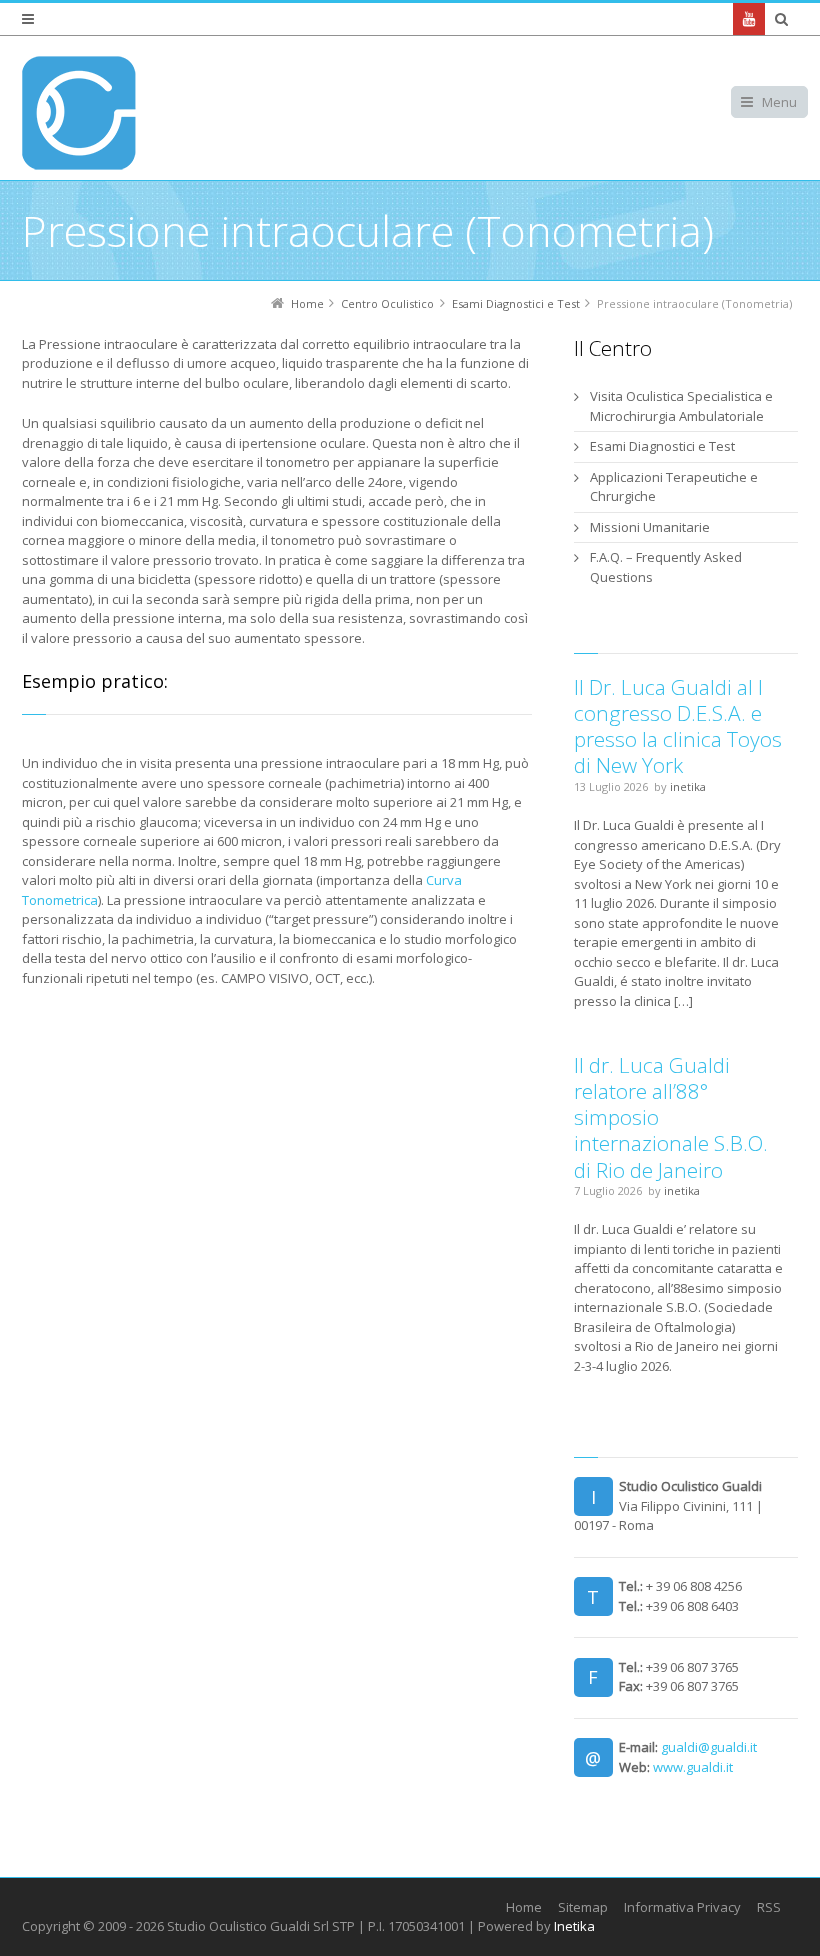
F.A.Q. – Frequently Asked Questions (666, 567)
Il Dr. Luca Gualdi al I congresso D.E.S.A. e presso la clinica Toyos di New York (678, 726)
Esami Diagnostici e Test (662, 446)
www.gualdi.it (693, 1767)
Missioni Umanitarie (650, 527)
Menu (779, 102)
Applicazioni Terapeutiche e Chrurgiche (674, 487)
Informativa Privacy (682, 1907)
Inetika (574, 1926)
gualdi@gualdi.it (709, 1747)
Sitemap (583, 1907)
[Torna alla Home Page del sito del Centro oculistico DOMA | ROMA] (79, 113)
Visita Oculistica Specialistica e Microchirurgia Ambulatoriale (681, 406)
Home (524, 1907)
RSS (769, 1907)
